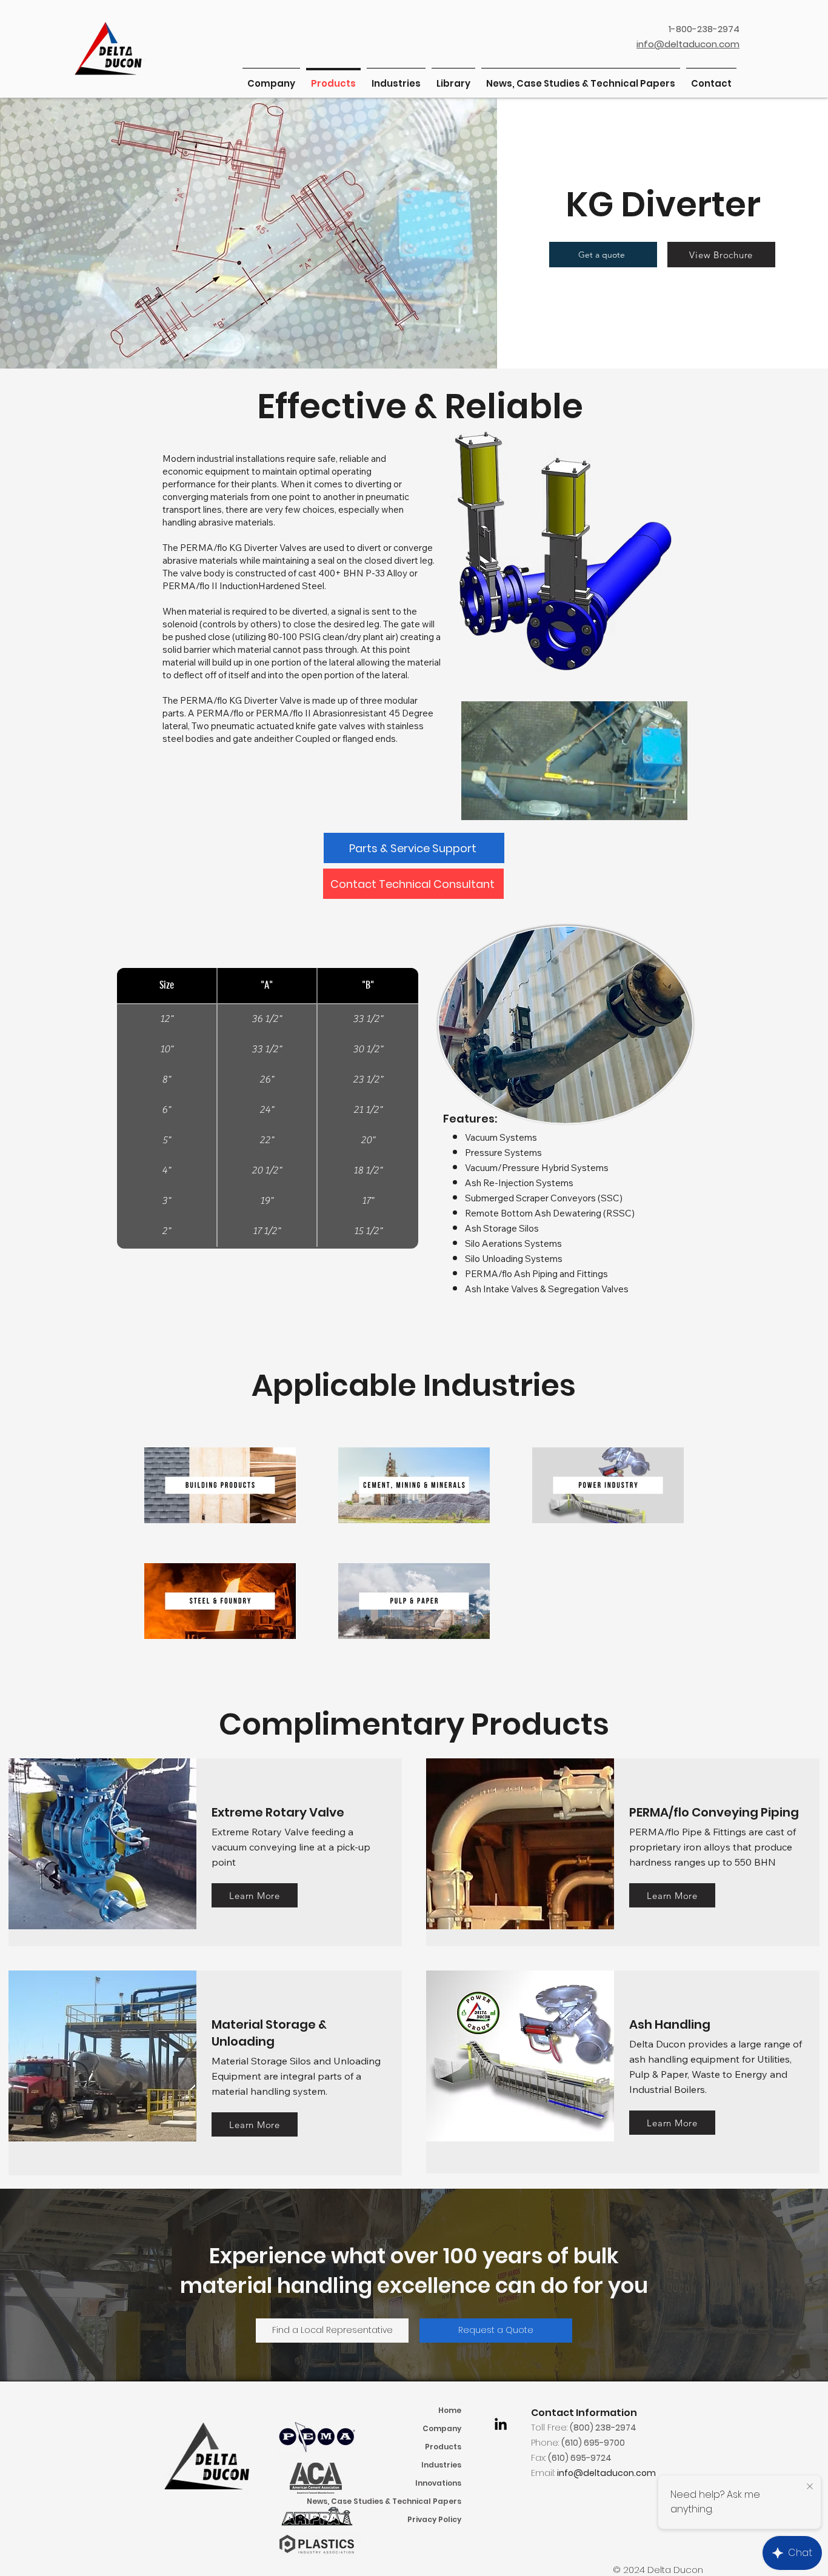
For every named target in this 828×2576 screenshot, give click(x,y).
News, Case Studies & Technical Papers (409, 2501)
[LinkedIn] (501, 2424)
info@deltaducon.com (606, 2473)
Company (442, 2428)
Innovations (438, 2483)
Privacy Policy (434, 2519)
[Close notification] (810, 2487)
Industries (441, 2465)
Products (443, 2447)
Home (450, 2410)
